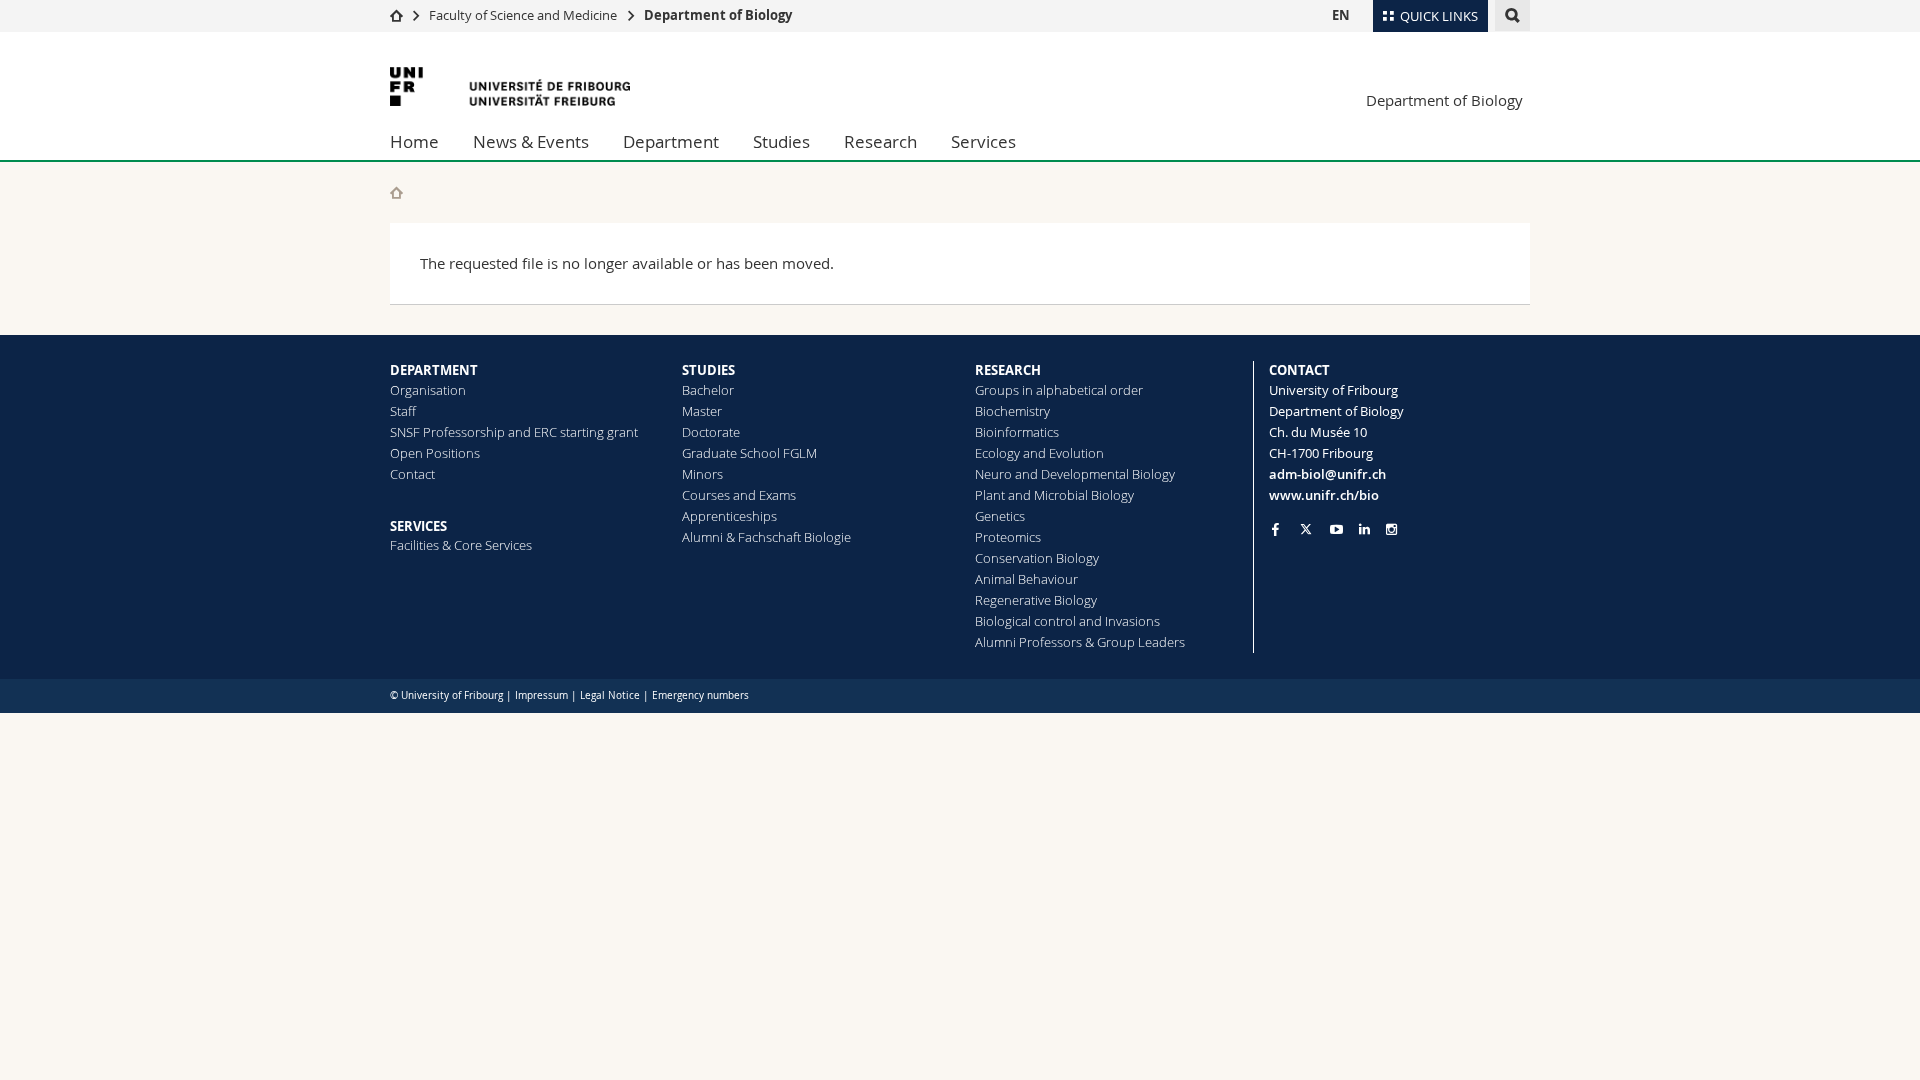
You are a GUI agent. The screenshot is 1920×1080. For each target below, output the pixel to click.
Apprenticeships (729, 516)
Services (983, 141)
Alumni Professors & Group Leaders (1080, 642)
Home (414, 141)
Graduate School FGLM (749, 453)
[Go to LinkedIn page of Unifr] (1364, 529)
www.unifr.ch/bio (1324, 495)
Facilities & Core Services (461, 545)
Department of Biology (718, 15)
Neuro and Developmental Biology (1075, 474)
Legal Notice (610, 695)
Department (671, 141)
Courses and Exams (739, 495)
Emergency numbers (700, 695)
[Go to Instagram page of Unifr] (1391, 529)
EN (1341, 15)
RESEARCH (1008, 370)
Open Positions (435, 453)
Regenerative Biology (1036, 600)
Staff (403, 411)
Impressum (541, 695)
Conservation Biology (1037, 558)
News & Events (531, 141)
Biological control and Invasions (1067, 621)
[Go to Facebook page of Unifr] (1275, 529)
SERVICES (418, 526)
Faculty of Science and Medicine (523, 15)
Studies (781, 141)
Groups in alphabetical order (1059, 390)
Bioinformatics (1017, 432)
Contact (412, 474)
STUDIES (708, 370)
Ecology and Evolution (1039, 453)
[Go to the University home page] (510, 86)
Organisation (428, 390)
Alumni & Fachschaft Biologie (766, 537)
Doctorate (711, 432)
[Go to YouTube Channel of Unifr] (1336, 529)
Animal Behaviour (1026, 579)
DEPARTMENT (434, 370)
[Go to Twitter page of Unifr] (1306, 529)
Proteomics (1008, 537)
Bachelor (708, 390)
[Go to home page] (396, 15)
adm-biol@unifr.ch (1327, 474)
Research (880, 141)
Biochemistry (1012, 411)
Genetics (1000, 516)
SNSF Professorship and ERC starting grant (514, 432)
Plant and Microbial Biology (1054, 495)
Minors (702, 474)
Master (702, 411)
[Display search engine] (1512, 15)
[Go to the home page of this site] (396, 192)
